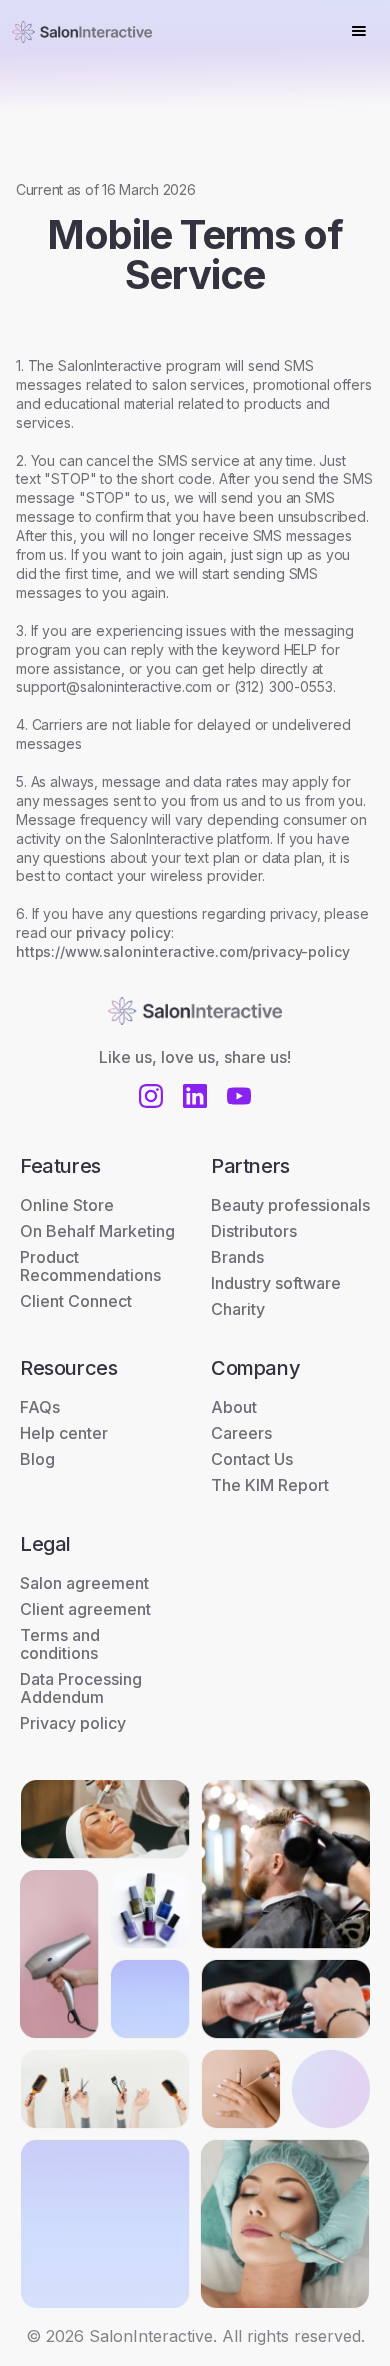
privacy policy (123, 932)
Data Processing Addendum (81, 1688)
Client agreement (85, 1609)
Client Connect (76, 1301)
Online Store (67, 1205)
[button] (359, 31)
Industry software (276, 1283)
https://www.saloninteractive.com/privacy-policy (182, 951)
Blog (37, 1459)
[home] (82, 31)
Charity (238, 1309)
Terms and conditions (60, 1644)
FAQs (40, 1407)
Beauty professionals (290, 1205)
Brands (237, 1257)
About (234, 1407)
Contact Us (252, 1459)
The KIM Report (270, 1485)
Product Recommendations (90, 1266)
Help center (64, 1433)
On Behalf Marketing (97, 1231)
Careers (241, 1433)
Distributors (254, 1231)
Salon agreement (84, 1583)
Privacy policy (73, 1723)
